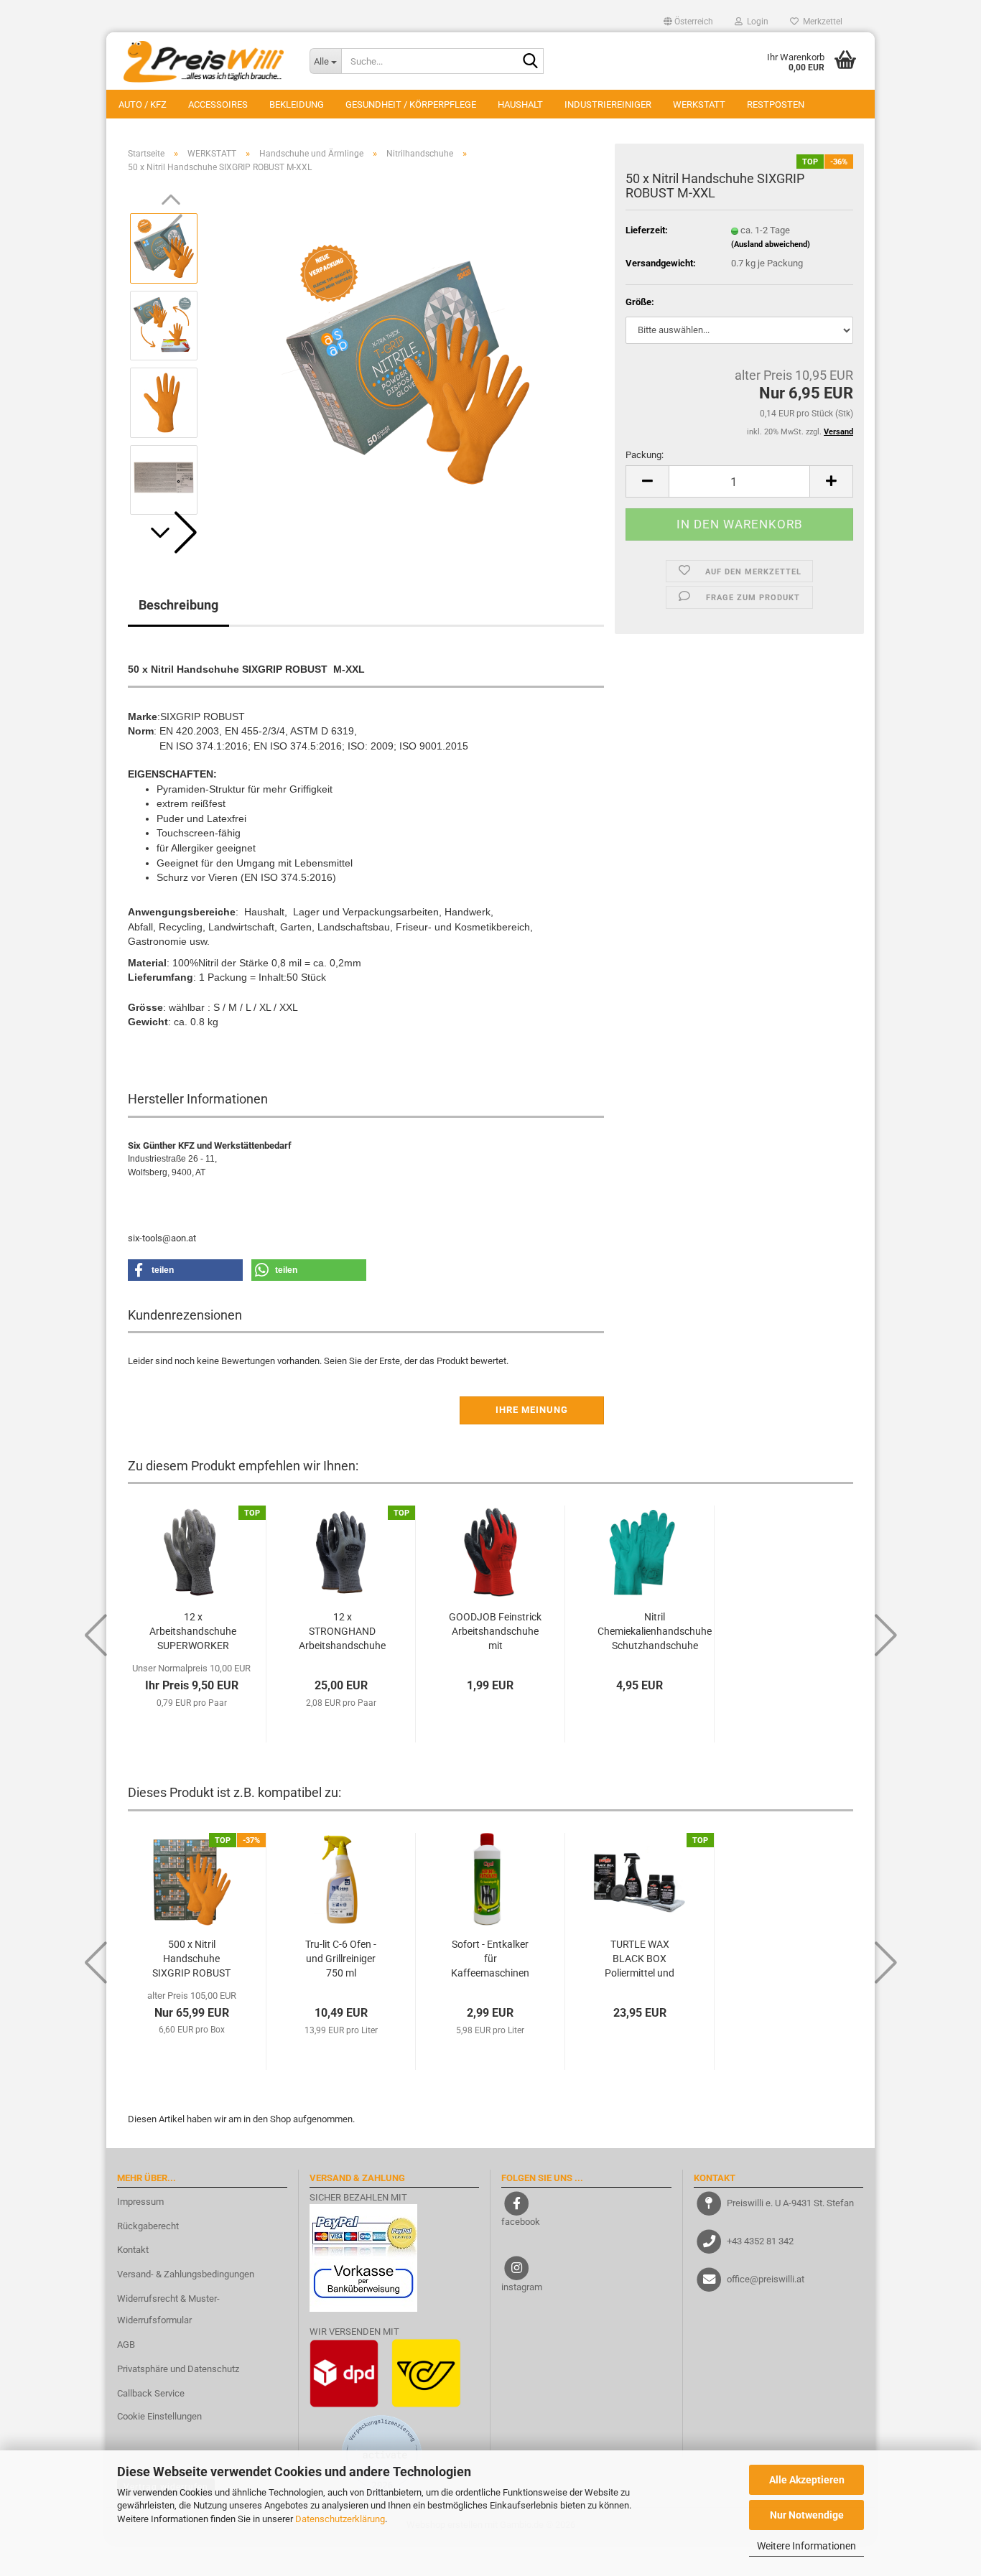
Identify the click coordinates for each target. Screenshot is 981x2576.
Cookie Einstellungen (159, 2416)
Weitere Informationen (806, 2546)
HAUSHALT (520, 104)
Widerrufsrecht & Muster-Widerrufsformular (168, 2309)
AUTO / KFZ (143, 104)
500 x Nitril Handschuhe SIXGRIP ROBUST (191, 1959)
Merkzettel (820, 22)
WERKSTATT (699, 104)
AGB (126, 2344)
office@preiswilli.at (766, 2279)
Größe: (640, 302)
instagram (522, 2287)
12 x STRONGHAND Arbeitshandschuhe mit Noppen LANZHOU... (342, 1632)
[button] (688, 22)
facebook (521, 2222)
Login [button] (755, 22)
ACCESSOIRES (218, 104)
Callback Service (151, 2393)
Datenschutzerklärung (340, 2519)
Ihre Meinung (532, 1410)
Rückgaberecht (148, 2226)
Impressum (140, 2202)
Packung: (645, 455)
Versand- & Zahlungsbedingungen (186, 2274)
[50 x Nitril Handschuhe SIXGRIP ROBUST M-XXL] (407, 364)
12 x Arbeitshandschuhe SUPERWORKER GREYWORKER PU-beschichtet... (193, 1632)
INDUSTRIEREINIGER (608, 104)
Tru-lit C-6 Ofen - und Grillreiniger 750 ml (341, 1959)
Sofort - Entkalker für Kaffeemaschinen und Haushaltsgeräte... (490, 1959)
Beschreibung (178, 605)
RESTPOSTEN (776, 104)
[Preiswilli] (203, 61)
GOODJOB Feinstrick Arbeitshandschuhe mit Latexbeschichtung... (495, 1632)
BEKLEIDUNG (297, 104)
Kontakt (133, 2250)
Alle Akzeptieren (807, 2480)
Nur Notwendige (807, 2515)
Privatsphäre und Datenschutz (178, 2369)
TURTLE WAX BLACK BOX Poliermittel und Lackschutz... (640, 1959)
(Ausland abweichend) (771, 244)
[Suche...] (530, 62)
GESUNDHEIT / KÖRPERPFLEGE (411, 104)
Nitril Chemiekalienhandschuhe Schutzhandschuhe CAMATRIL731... (655, 1632)
